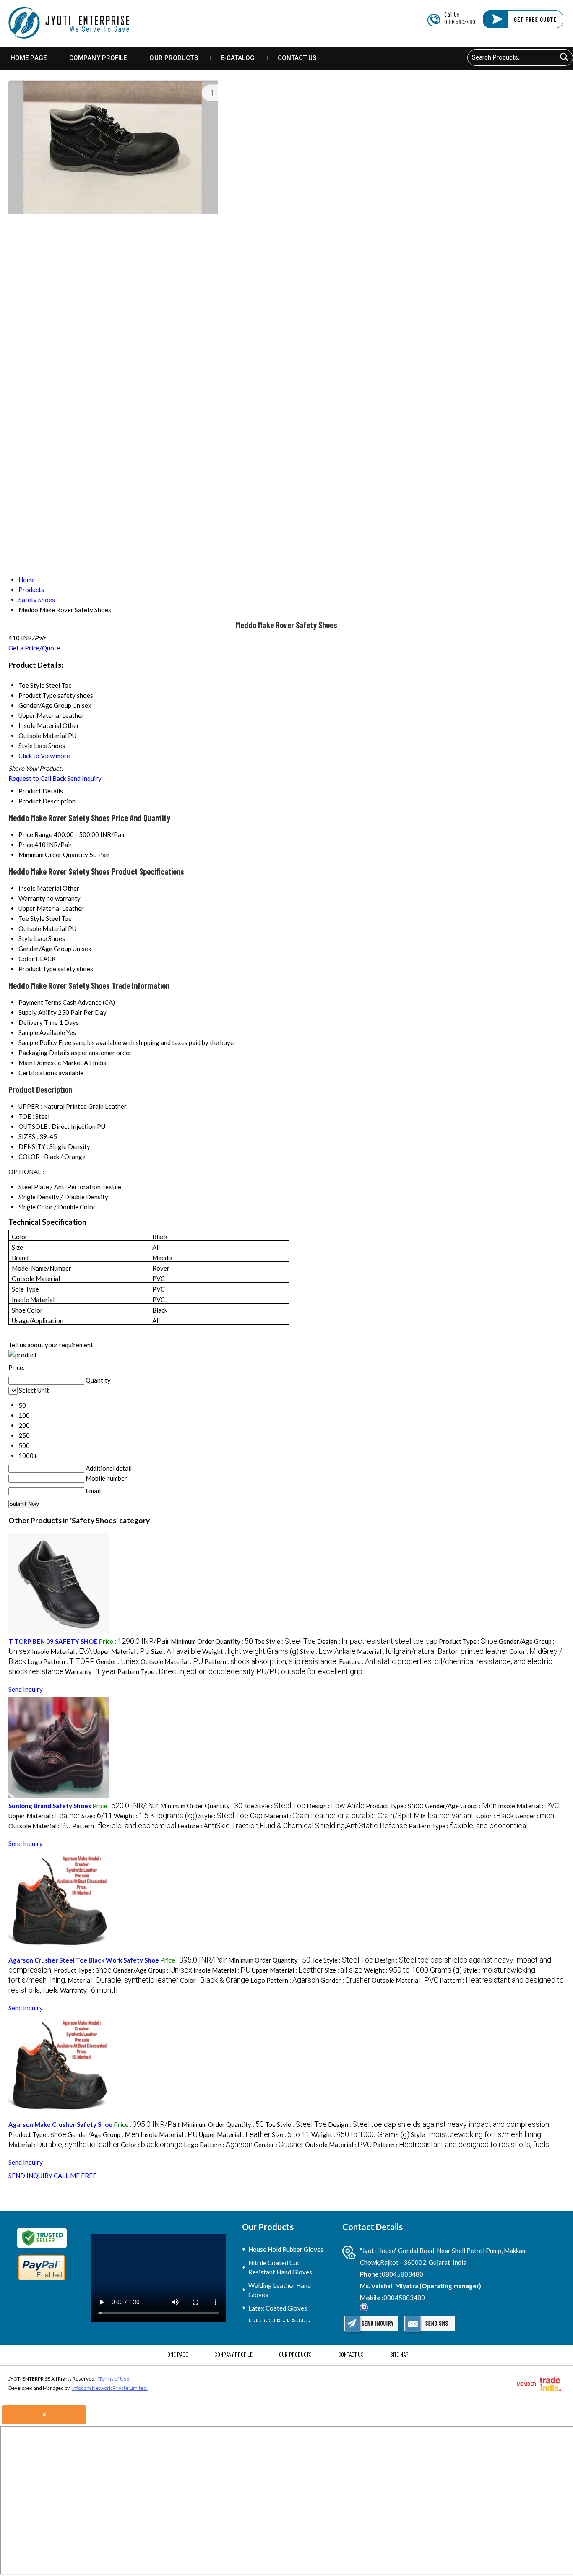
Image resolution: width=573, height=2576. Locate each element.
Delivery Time (38, 1022)
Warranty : (91, 1671)
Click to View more (44, 756)
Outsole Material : (172, 1661)
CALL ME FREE (75, 2176)
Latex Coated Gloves (278, 2308)
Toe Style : (285, 1641)
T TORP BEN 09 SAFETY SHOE (53, 1641)
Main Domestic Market (51, 1063)
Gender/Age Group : (461, 1806)
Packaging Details (44, 1053)
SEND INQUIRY (30, 2176)
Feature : (292, 1826)
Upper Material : (121, 1651)
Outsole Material (43, 928)
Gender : (118, 1661)
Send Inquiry (84, 778)
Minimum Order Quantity (53, 855)
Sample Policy (38, 1042)
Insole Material (40, 888)
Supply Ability (38, 1012)
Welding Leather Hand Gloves (280, 2290)
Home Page (29, 58)
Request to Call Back (37, 778)
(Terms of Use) (114, 2379)
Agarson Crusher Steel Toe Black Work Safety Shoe (84, 1960)
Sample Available (42, 1032)
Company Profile (98, 58)
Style (26, 938)
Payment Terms (40, 1002)
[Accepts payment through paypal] (42, 2280)
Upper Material (40, 908)
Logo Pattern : (61, 1661)
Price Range (35, 834)
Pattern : (271, 1661)
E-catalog (238, 58)
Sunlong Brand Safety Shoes (50, 1806)
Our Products (173, 58)
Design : (377, 1641)
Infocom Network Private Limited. (110, 2388)
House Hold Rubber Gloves (286, 2249)
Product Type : (468, 1641)
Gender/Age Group (45, 949)
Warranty (32, 898)
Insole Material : (62, 1651)
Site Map (399, 2354)
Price (26, 845)
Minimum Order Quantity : (212, 1641)
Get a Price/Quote (34, 648)
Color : (495, 1816)
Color (26, 959)
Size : (176, 1651)
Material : (432, 1651)
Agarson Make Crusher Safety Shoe (60, 2124)
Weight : (250, 1651)
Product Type (37, 969)
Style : (328, 1651)
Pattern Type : (240, 1671)
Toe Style (31, 918)
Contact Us (297, 58)
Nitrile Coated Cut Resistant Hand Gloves (280, 2267)
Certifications (38, 1073)
